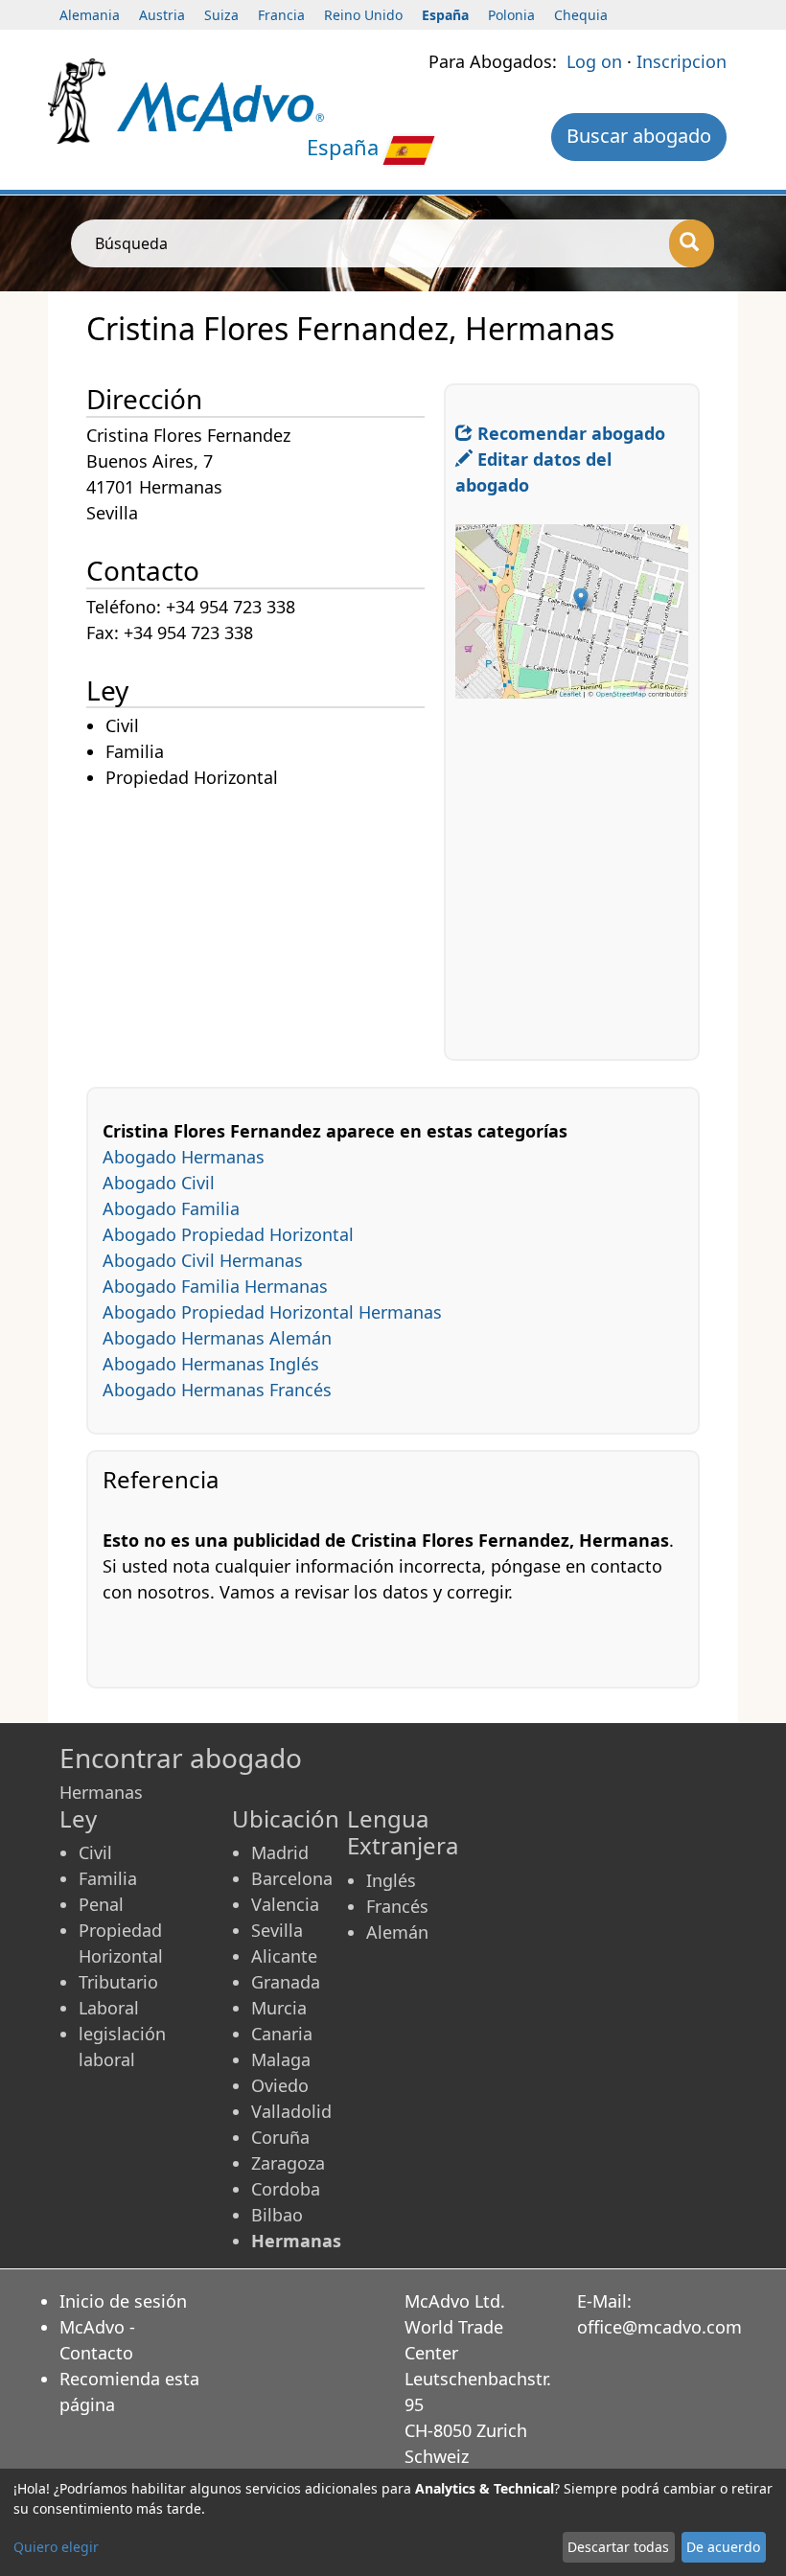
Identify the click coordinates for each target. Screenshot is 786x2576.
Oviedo (280, 2085)
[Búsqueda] (692, 243)
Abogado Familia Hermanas (215, 1286)
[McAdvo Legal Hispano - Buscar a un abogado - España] (220, 105)
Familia (108, 1878)
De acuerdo (723, 2547)
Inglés (391, 1880)
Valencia (285, 1904)
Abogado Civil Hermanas (203, 1260)
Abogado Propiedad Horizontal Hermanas (272, 1312)
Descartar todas (618, 2547)
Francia (281, 15)
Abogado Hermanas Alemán (217, 1338)
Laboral (109, 2008)
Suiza (221, 15)
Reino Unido (363, 15)
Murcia (279, 2008)
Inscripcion (682, 61)
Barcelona (292, 1878)
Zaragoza (288, 2163)
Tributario (118, 1982)
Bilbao (277, 2215)
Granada (286, 1982)
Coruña (280, 2137)
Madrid (280, 1852)
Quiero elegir (56, 2547)
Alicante (284, 1956)
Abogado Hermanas (184, 1157)
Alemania (90, 15)
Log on (594, 61)
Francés (397, 1906)
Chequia (581, 15)
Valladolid (291, 2111)
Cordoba (286, 2189)
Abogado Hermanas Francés (217, 1390)
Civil (95, 1852)
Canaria (282, 2034)
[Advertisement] (265, 926)
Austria (162, 15)
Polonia (511, 15)
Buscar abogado (639, 136)
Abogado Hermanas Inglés (211, 1364)
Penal (101, 1904)
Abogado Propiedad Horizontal (228, 1234)
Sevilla (277, 1930)
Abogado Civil (159, 1183)
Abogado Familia (171, 1208)
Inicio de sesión (123, 2301)
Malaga (281, 2059)
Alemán (397, 1932)
